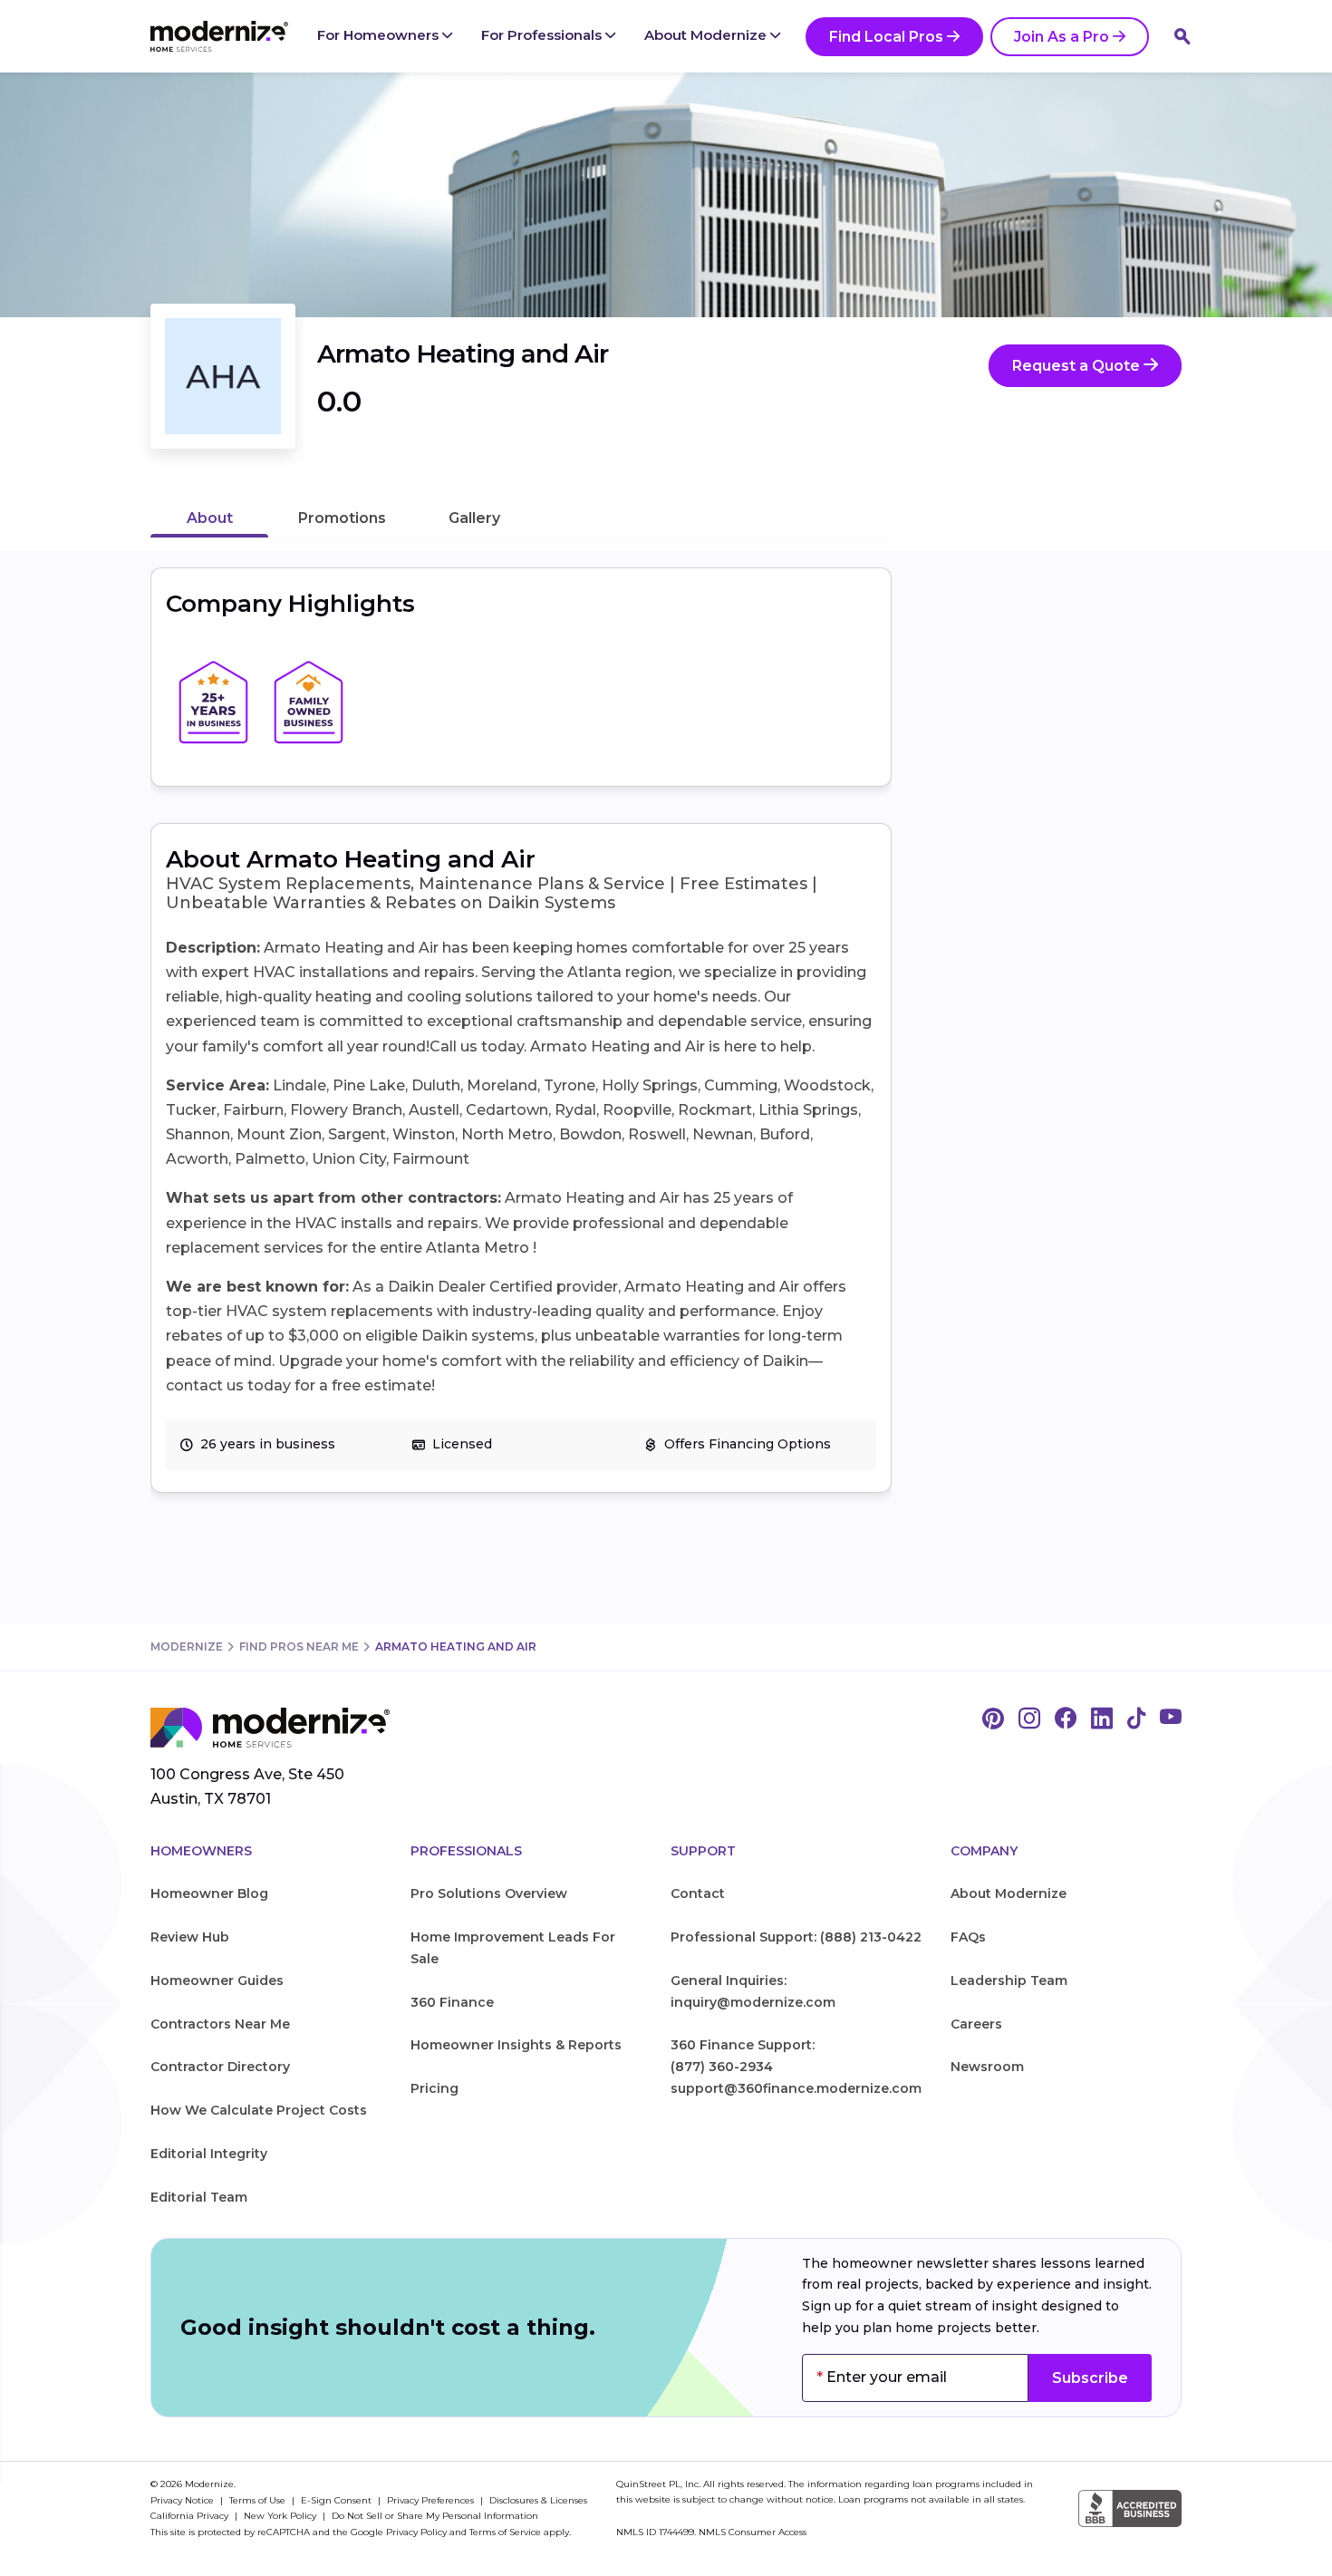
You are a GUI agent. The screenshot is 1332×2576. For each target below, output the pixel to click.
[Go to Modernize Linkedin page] (1102, 1719)
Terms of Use (259, 2500)
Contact (698, 1893)
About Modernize (707, 35)
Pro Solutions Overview (489, 1893)
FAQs (968, 1937)
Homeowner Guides (217, 1980)
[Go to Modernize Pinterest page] (993, 1719)
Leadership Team (1009, 1980)
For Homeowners (380, 35)
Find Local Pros (886, 37)
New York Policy (281, 2516)
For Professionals (543, 35)
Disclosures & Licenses (538, 2500)
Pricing (434, 2088)
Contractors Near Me (220, 2024)
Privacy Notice (183, 2500)
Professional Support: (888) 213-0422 (796, 1937)
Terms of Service (505, 2532)
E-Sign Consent (338, 2500)
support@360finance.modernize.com (796, 2088)
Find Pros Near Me (299, 1646)
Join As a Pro (1062, 37)
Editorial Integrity (209, 2154)
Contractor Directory (220, 2067)
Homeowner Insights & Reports (516, 2045)
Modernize (187, 1646)
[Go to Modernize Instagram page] (1029, 1719)
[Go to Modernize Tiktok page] (1136, 1719)
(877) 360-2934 (722, 2067)
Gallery (474, 518)
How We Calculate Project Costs (259, 2110)
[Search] (1182, 36)
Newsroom (987, 2067)
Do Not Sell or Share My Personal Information (435, 2516)
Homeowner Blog (209, 1893)
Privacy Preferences (432, 2500)
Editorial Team (199, 2197)
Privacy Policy (416, 2532)
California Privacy (191, 2516)
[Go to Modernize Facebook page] (1066, 1719)
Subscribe (1090, 2378)
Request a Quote (1078, 366)
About (210, 518)
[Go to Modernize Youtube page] (1171, 1719)
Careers (976, 2024)
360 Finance (452, 2002)
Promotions (342, 518)
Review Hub (190, 1937)
